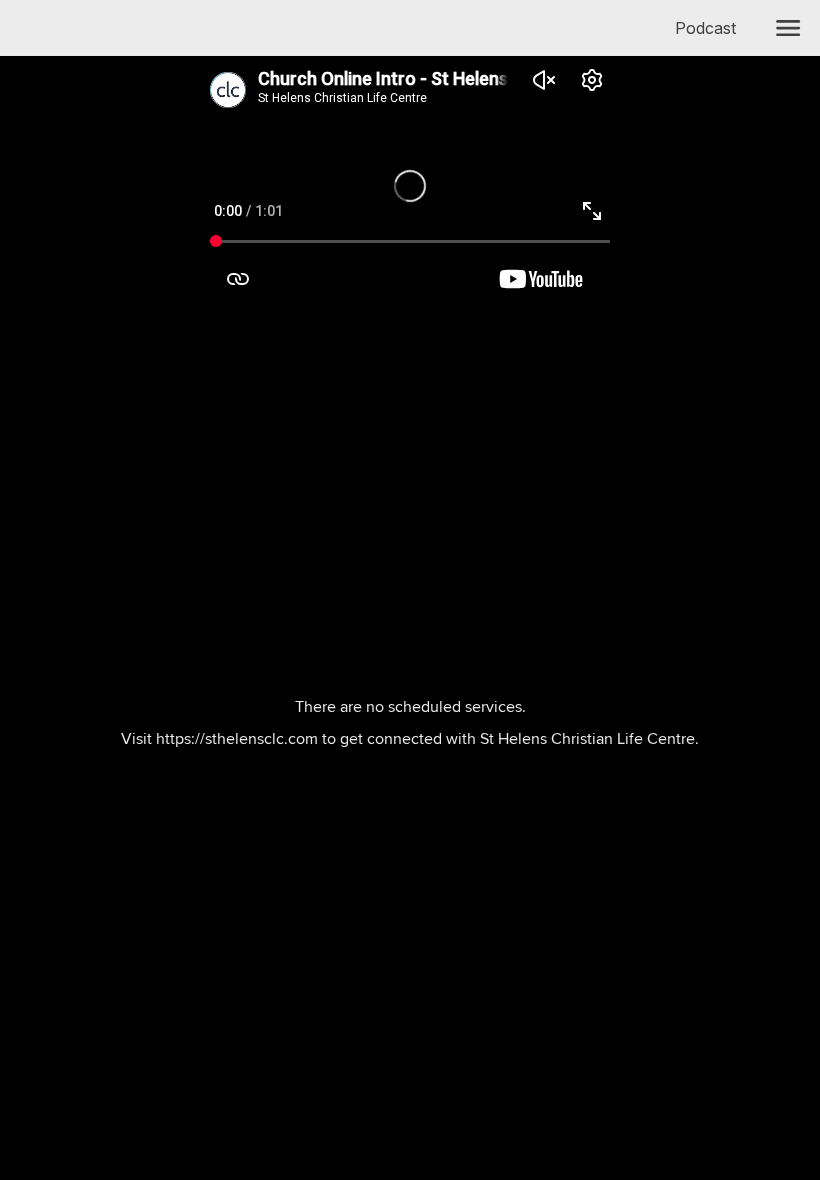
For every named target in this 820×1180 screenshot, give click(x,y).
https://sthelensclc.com (237, 738)
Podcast (713, 28)
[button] (788, 28)
